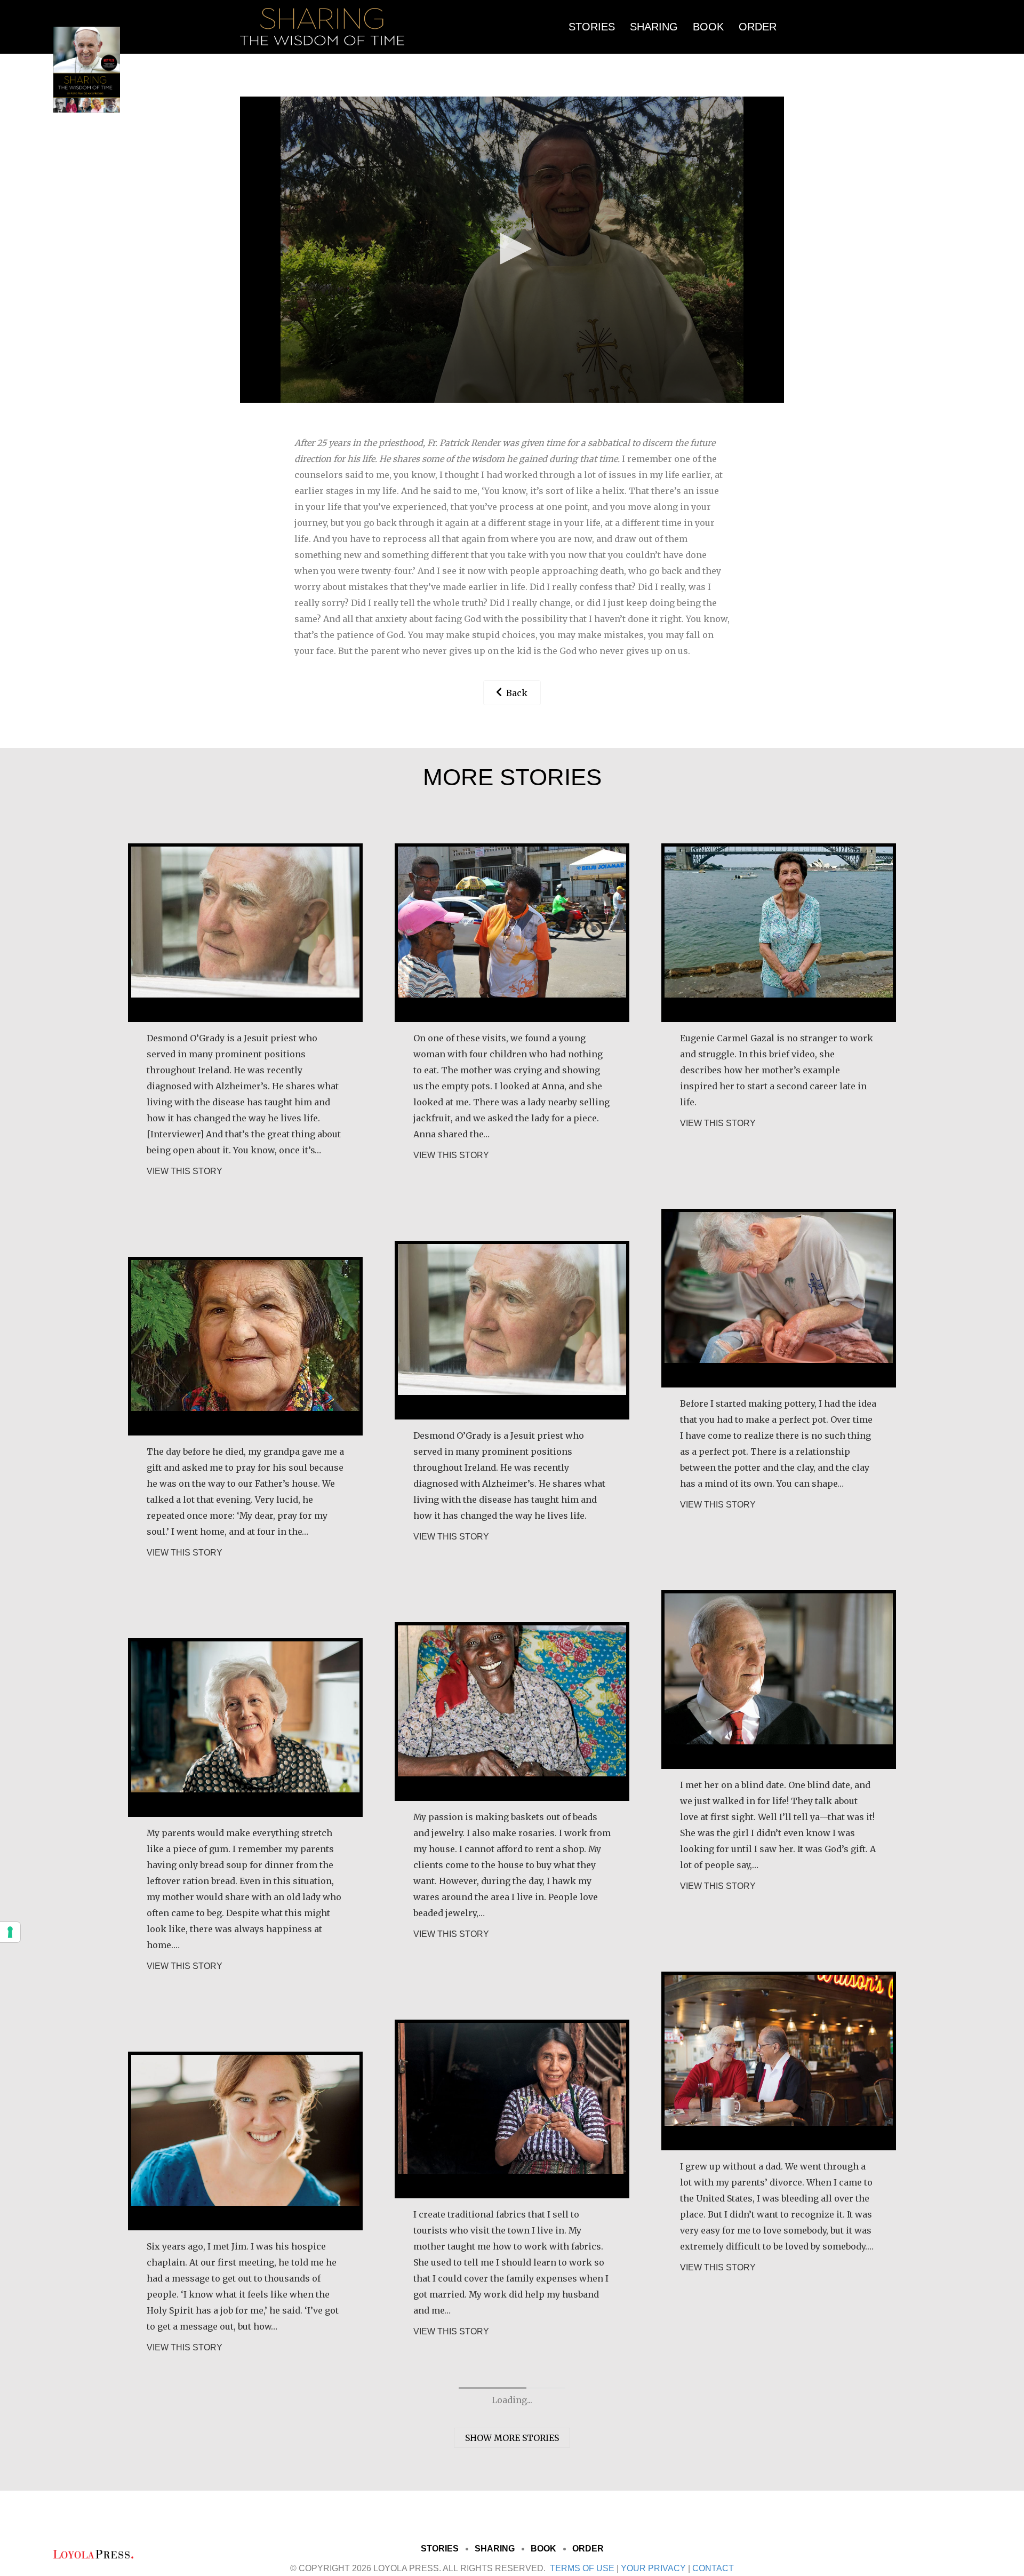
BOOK (708, 27)
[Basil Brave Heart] (245, 932)
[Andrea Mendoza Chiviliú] (512, 2108)
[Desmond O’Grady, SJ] (512, 1329)
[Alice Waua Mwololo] (512, 1711)
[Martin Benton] (779, 1297)
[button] (512, 249)
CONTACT (713, 2568)
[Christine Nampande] (245, 2092)
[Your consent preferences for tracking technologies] (10, 1932)
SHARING (654, 27)
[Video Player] (512, 250)
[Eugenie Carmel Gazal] (779, 932)
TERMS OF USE (582, 2568)
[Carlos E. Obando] (779, 2060)
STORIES (592, 27)
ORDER (758, 27)
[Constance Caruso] (245, 1329)
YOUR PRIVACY (653, 2568)
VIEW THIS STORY (185, 1171)
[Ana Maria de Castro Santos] (512, 932)
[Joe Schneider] (779, 1679)
